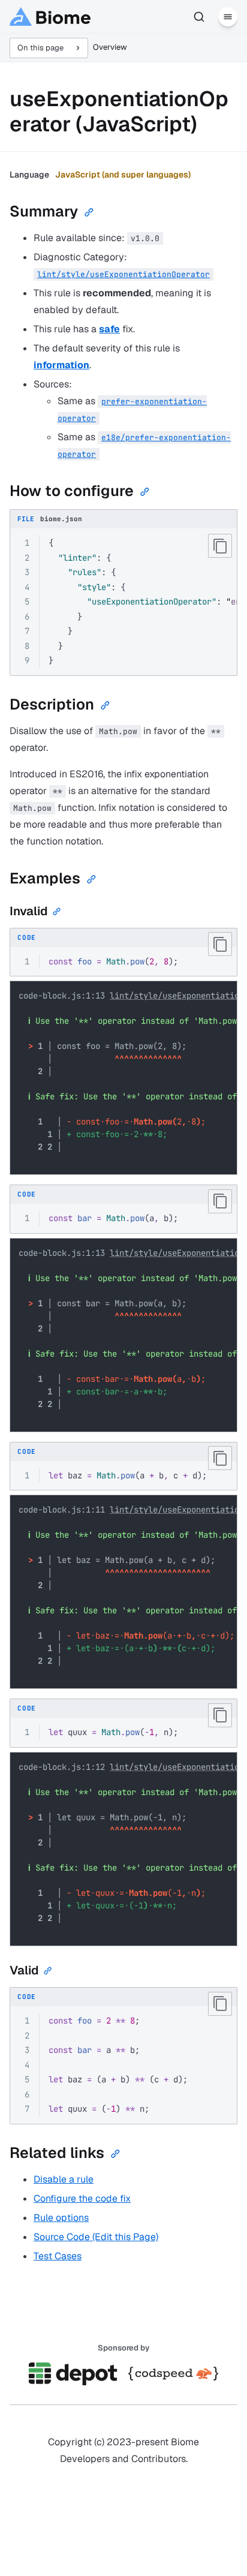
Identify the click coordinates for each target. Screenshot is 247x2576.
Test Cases (58, 2256)
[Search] (199, 17)
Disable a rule (64, 2179)
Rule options (61, 2218)
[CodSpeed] (173, 2374)
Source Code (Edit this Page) (96, 2237)
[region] (123, 602)
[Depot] (74, 2374)
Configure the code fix (82, 2198)
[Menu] (228, 17)
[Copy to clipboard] (220, 546)
